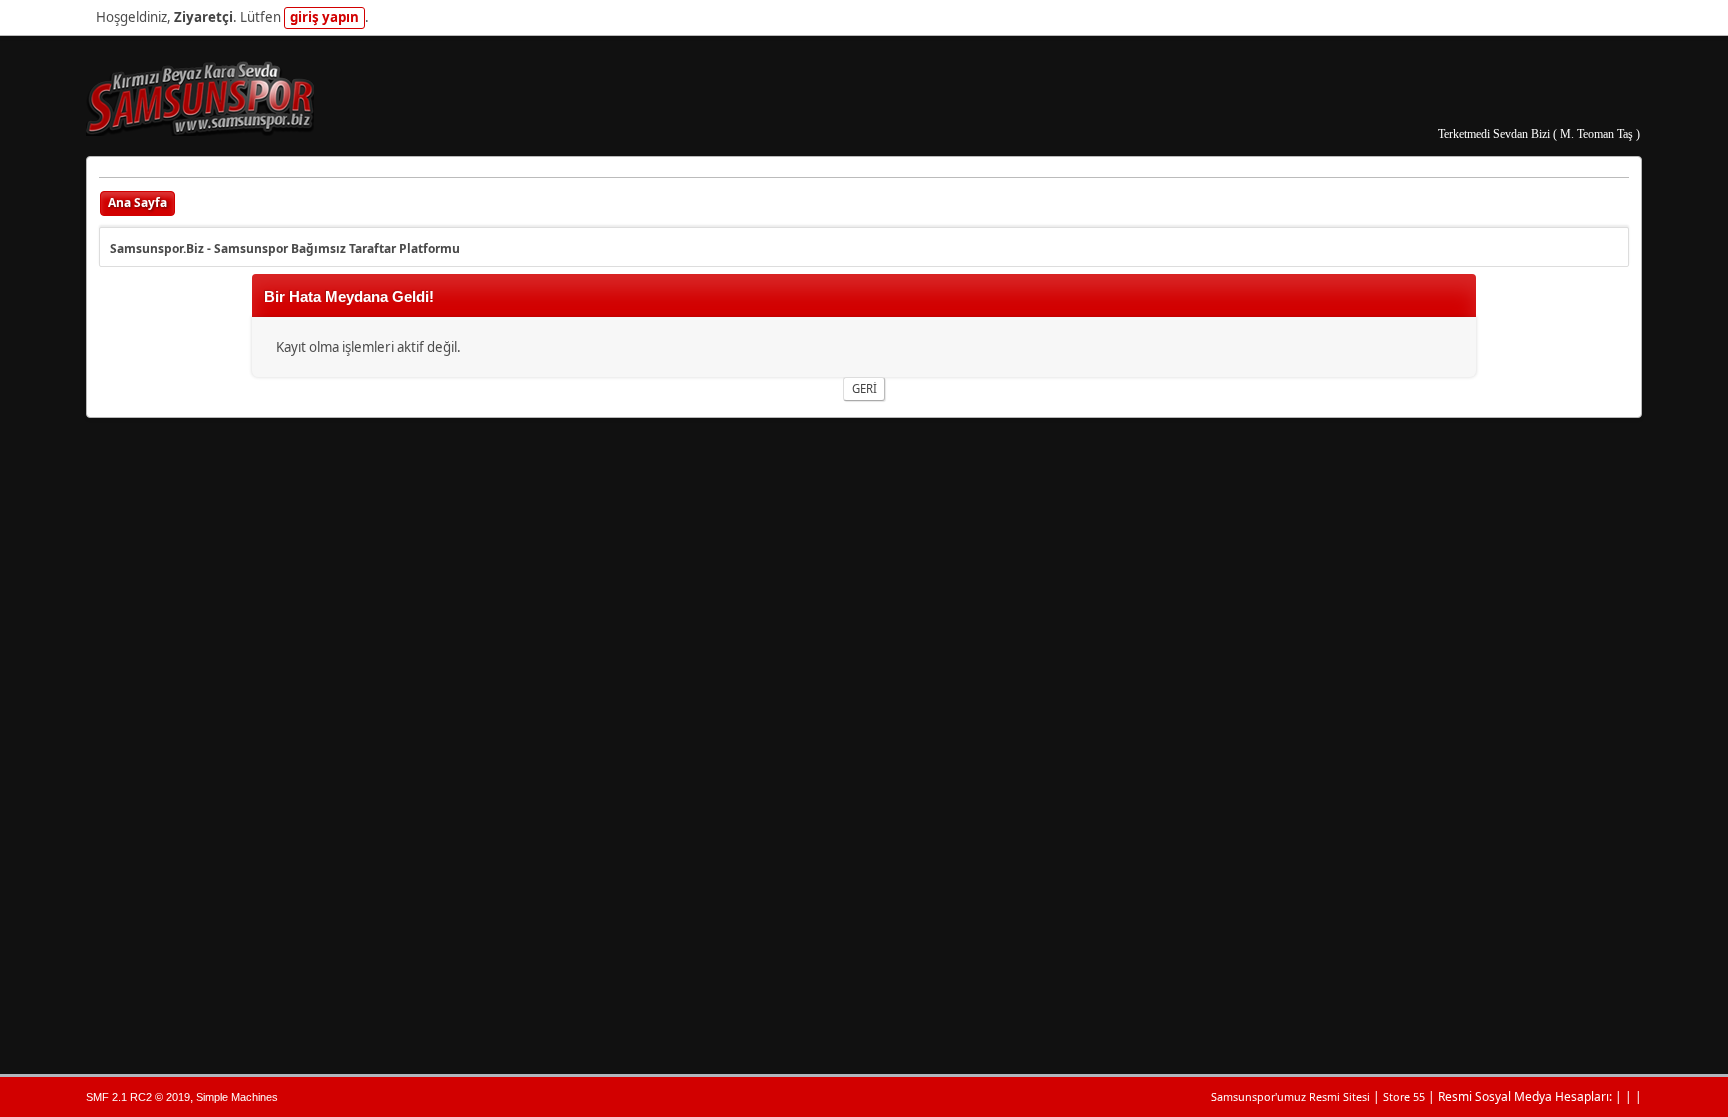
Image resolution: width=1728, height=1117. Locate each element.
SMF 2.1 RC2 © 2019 (138, 1097)
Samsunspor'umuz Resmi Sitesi (1290, 1096)
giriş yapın (324, 17)
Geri (864, 388)
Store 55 (1404, 1096)
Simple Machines (237, 1097)
